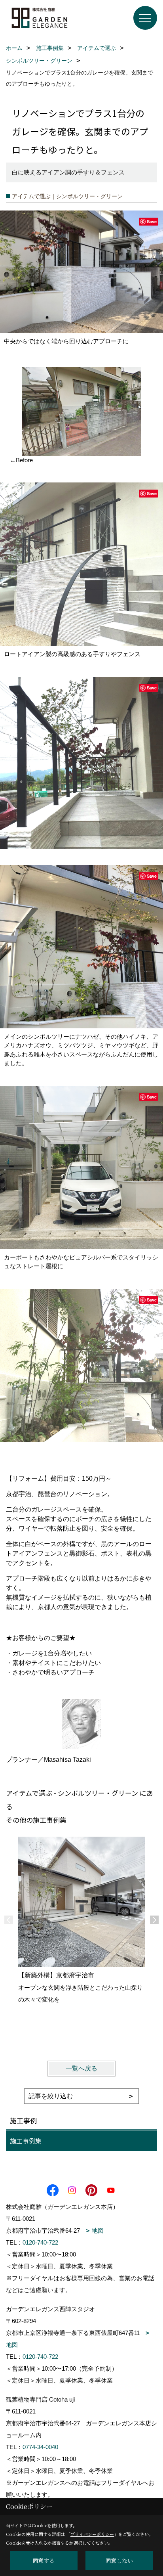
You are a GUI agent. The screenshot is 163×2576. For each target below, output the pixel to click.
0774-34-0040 (40, 2447)
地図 (98, 2231)
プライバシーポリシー (92, 2534)
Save (152, 221)
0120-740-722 (40, 2242)
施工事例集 (26, 2141)
